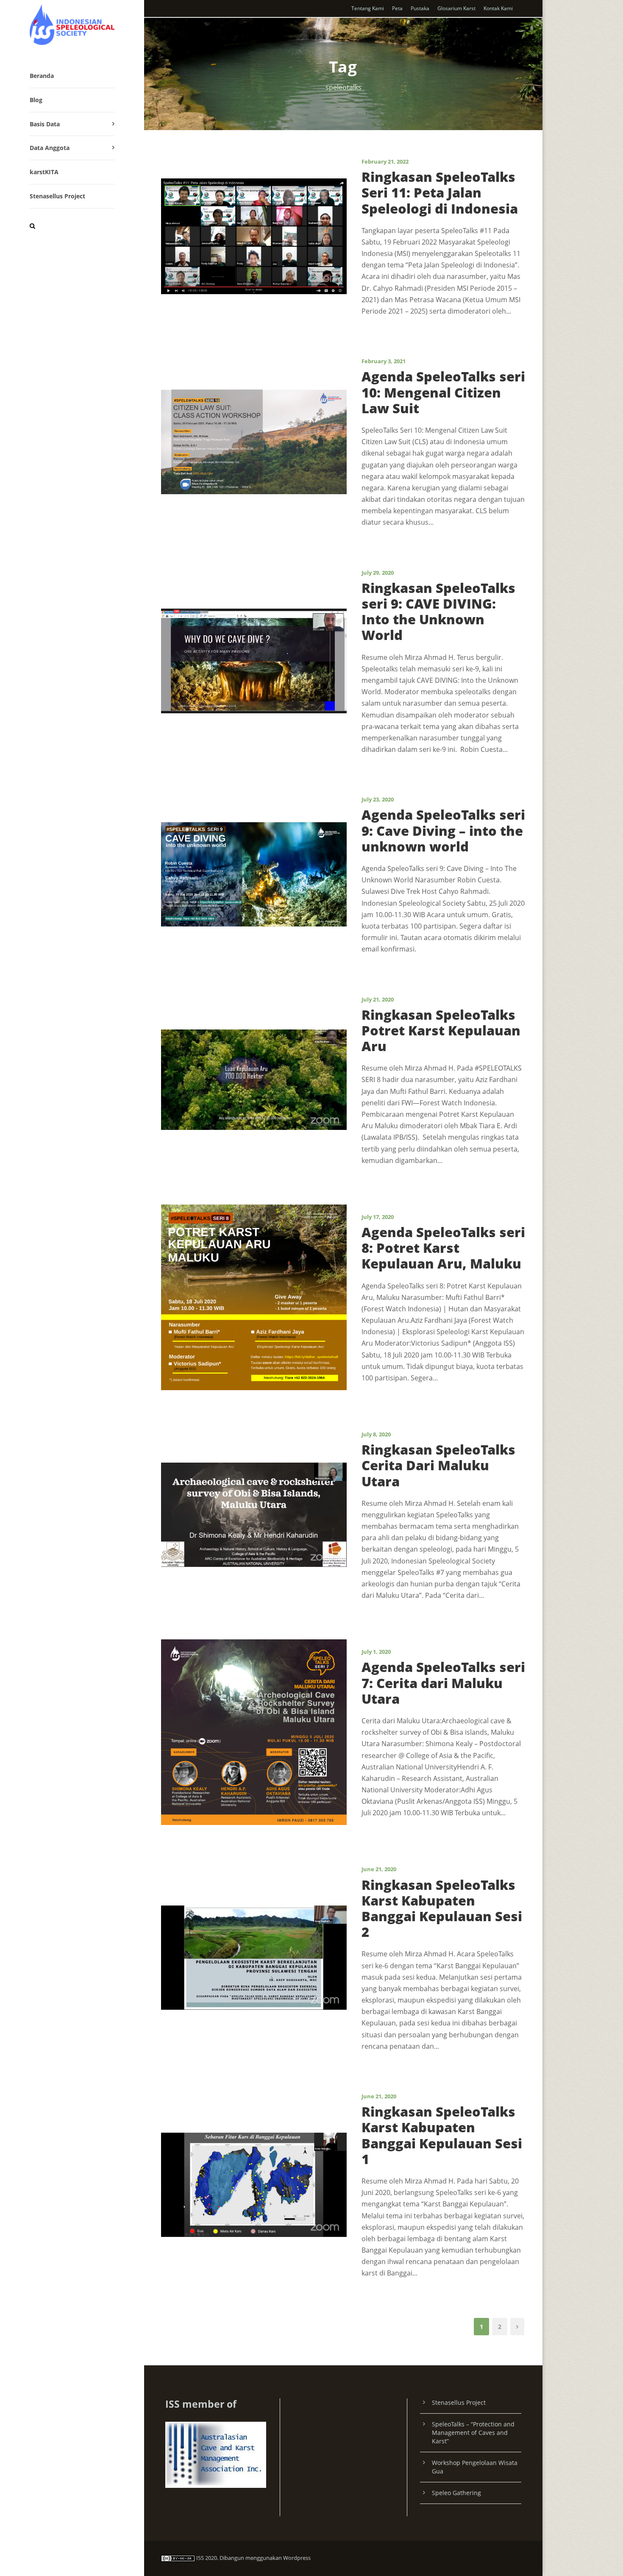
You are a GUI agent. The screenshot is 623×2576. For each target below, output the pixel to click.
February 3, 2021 (384, 361)
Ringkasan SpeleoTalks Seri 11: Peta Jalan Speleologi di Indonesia (440, 192)
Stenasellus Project (57, 196)
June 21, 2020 (379, 1869)
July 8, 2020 (376, 1434)
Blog (36, 100)
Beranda (42, 76)
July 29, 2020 (378, 573)
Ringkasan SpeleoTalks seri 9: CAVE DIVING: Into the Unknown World (438, 612)
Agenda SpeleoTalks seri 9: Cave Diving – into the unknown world (443, 830)
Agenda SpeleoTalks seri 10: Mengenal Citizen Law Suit (443, 392)
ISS (200, 2558)
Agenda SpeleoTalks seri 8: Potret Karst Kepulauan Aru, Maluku (443, 1248)
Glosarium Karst (456, 8)
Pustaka (420, 8)
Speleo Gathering (456, 2493)
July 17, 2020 (378, 1217)
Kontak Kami (498, 8)
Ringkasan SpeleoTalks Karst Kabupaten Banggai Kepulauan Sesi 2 (442, 1908)
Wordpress (297, 2558)
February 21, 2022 (385, 161)
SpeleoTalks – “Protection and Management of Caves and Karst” (473, 2433)
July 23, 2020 (378, 799)
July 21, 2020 (378, 999)
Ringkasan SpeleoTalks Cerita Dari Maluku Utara (438, 1465)
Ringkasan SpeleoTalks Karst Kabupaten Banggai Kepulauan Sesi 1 (442, 2135)
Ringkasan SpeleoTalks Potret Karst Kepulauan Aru (441, 1030)
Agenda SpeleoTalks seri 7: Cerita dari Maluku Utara (443, 1683)
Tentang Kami (368, 8)
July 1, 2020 (376, 1652)
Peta (397, 8)
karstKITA (44, 172)
